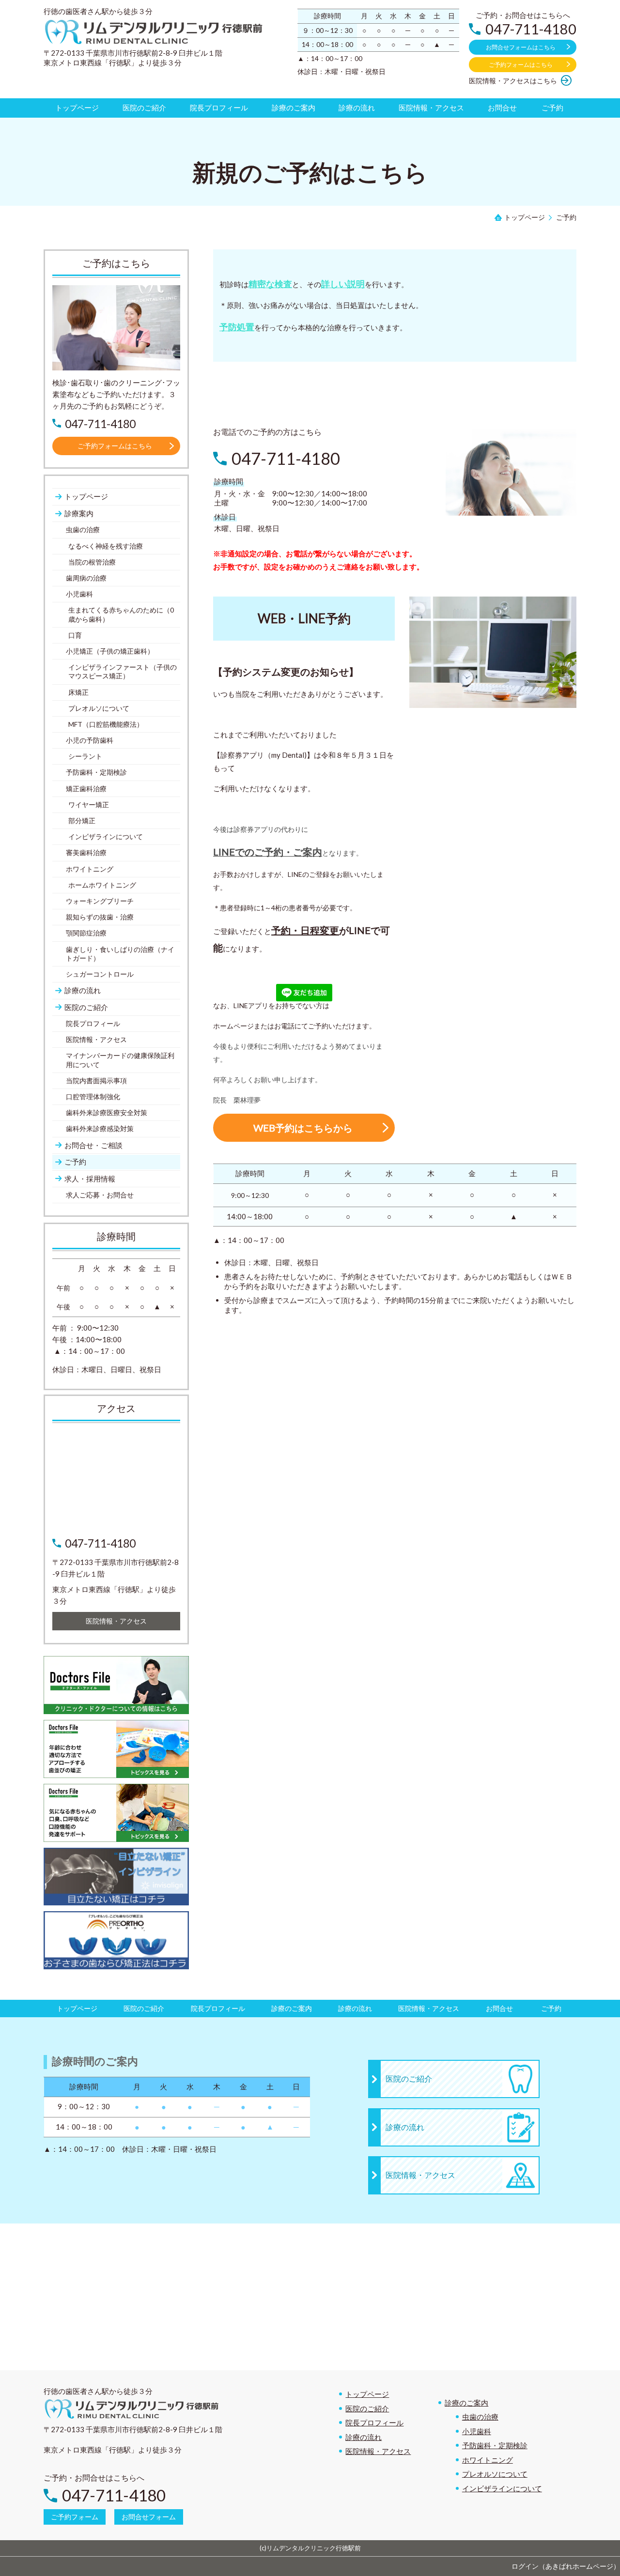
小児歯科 (477, 2431)
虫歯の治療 (480, 2417)
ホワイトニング (488, 2460)
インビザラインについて (502, 2488)
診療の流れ (364, 2437)
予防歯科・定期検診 (495, 2445)
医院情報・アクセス (378, 2451)
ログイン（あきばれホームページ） (566, 2566)
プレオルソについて (495, 2474)
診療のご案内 (466, 2403)
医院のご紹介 (367, 2408)
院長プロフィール (374, 2423)
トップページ (367, 2394)
